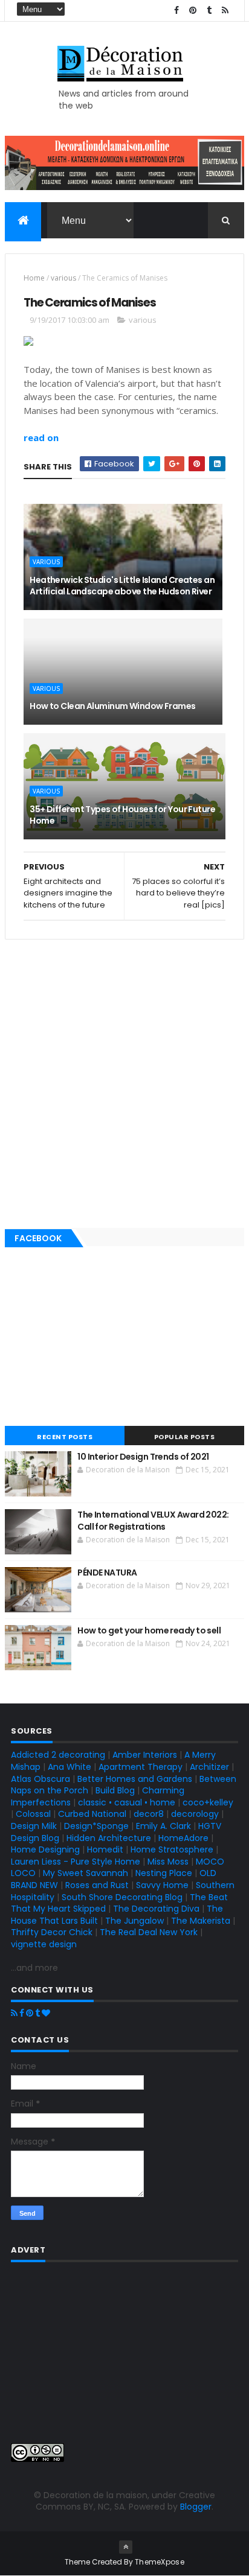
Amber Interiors (145, 1755)
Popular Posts (185, 1437)
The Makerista (201, 1921)
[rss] (225, 11)
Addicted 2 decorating (58, 1755)
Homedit (105, 1849)
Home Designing (45, 1849)
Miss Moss (168, 1862)
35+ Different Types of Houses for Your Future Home (122, 815)
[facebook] (176, 11)
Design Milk (34, 1826)
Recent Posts (65, 1437)
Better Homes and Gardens (135, 1779)
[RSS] (14, 2013)
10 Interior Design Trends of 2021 (143, 1457)
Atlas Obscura (40, 1779)
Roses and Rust (97, 1885)
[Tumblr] (37, 2013)
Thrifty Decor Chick (52, 1932)
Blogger (196, 2507)
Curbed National (92, 1814)
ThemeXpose (160, 2562)
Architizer (209, 1767)
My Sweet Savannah (86, 1873)
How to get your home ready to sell (149, 1630)
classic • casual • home (127, 1802)
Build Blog (115, 1790)
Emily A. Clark (163, 1826)
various (63, 278)
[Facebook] (22, 2013)
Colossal (33, 1814)
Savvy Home (162, 1885)
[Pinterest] (30, 2013)
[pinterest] (193, 11)
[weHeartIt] (46, 2013)
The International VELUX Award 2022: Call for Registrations (153, 1521)
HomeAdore (183, 1838)
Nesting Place (164, 1873)
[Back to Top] (126, 2547)
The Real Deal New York (149, 1932)
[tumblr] (209, 11)
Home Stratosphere (172, 1849)
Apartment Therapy (141, 1767)
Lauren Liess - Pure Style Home (76, 1862)
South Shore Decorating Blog (122, 1897)
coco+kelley (208, 1802)
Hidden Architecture (109, 1838)
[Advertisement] (124, 1081)
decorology (195, 1814)
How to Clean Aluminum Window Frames (112, 706)
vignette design (44, 1944)
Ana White (70, 1767)
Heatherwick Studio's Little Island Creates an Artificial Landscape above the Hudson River (122, 586)
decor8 (149, 1814)
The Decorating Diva (156, 1909)
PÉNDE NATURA (107, 1573)
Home (34, 278)
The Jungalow (133, 1921)
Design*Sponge (96, 1826)
